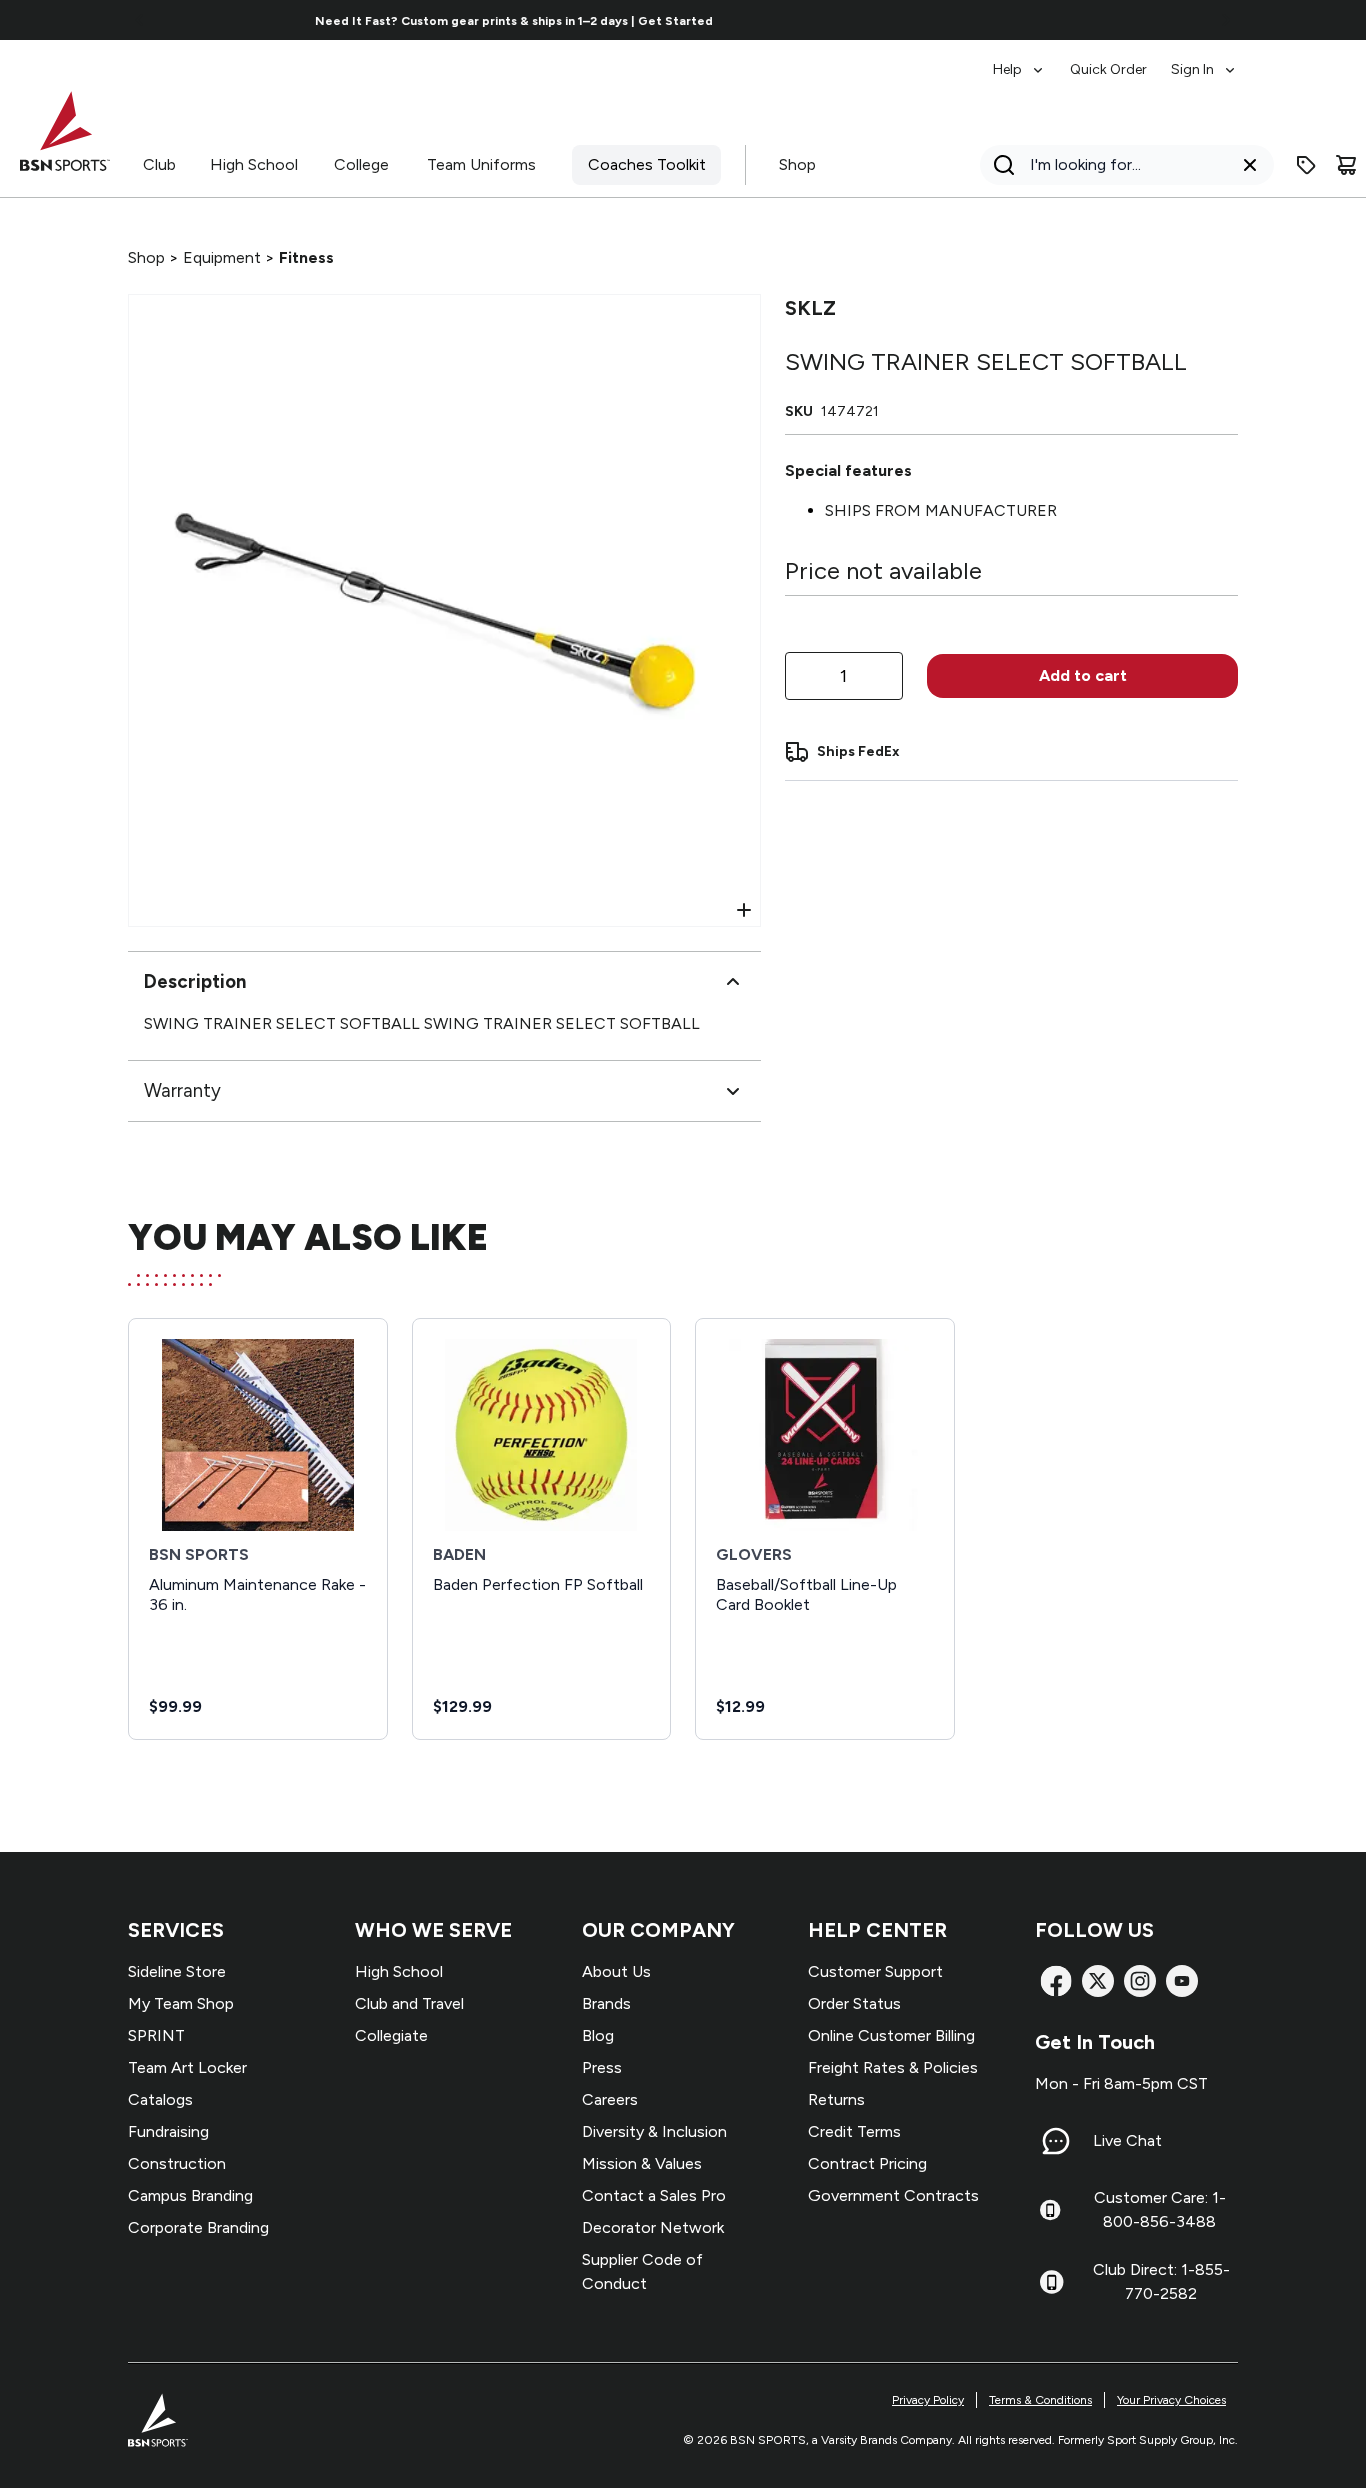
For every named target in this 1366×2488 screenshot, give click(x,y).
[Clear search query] (1250, 165)
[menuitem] (1019, 60)
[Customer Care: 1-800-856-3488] (1050, 2210)
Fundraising (168, 2131)
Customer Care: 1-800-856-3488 (1160, 2209)
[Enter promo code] (1306, 165)
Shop (797, 164)
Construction (177, 2163)
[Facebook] (1056, 1981)
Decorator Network (653, 2227)
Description (195, 981)
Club (159, 164)
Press (602, 2067)
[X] (1098, 1981)
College (361, 164)
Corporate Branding (198, 2227)
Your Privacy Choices (1171, 2400)
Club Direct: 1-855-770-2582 (1161, 2281)
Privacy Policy (928, 2400)
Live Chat (1127, 2140)
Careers (610, 2099)
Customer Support (875, 1971)
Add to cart (1083, 675)
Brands (606, 2003)
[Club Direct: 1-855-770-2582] (1051, 2282)
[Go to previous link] (140, 20)
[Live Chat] (1056, 2141)
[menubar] (1115, 60)
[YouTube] (1182, 1981)
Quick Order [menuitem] (1108, 69)
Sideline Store (177, 1971)
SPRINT (156, 2035)
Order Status (854, 2003)
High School (254, 164)
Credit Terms (854, 2131)
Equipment (222, 257)
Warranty (182, 1090)
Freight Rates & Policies (893, 2067)
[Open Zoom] (744, 910)
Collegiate (391, 2035)
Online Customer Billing (891, 2035)
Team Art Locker (187, 2067)
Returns (836, 2099)
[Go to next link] (1226, 20)
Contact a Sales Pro (654, 2195)
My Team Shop (181, 2003)
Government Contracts (893, 2195)
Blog (598, 2035)
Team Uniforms (481, 164)
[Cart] (1346, 165)
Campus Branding (190, 2195)
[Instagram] (1140, 1981)
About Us (616, 1971)
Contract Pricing (867, 2163)
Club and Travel (409, 2003)
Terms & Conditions (1040, 2400)
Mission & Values (642, 2163)
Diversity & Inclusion (654, 2131)
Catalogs (160, 2099)
